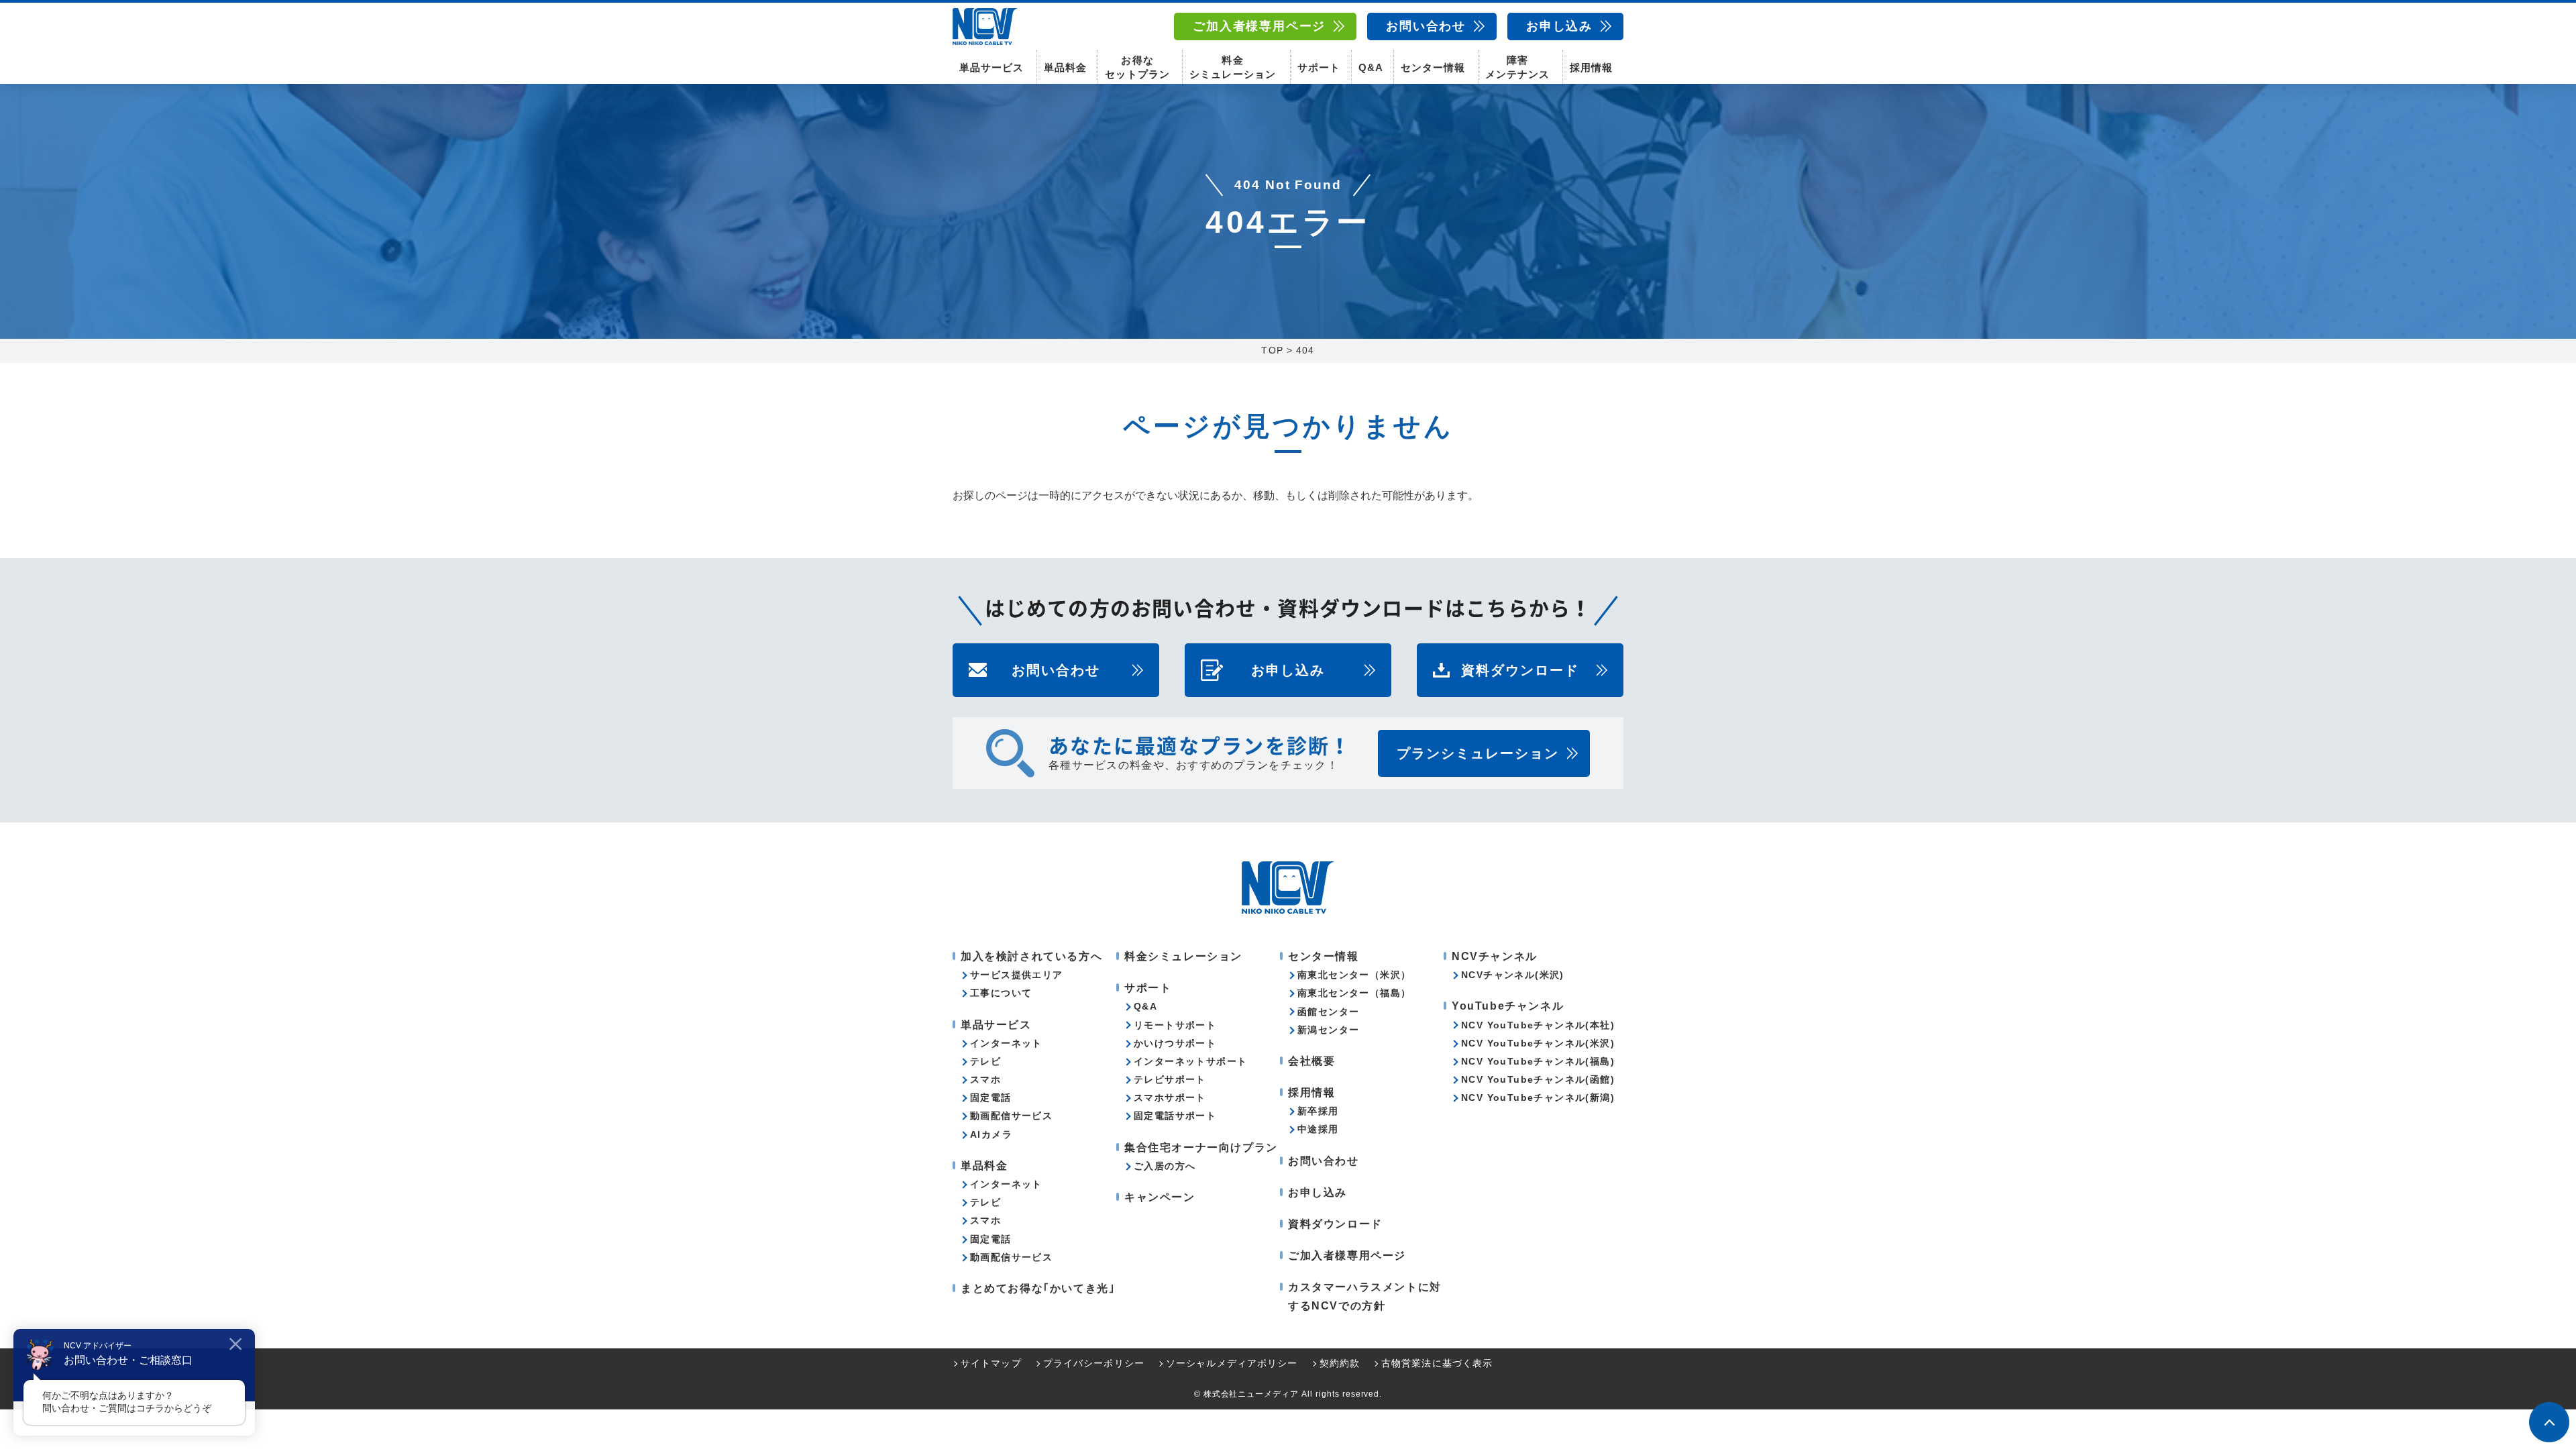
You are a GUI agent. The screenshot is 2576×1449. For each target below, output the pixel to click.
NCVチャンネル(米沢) (1513, 975)
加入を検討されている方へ (1031, 956)
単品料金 (1065, 67)
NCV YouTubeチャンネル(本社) (1538, 1025)
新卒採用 (1318, 1111)
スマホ (985, 1079)
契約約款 (1340, 1363)
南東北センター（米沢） (1354, 975)
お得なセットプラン (1137, 67)
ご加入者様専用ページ (1259, 26)
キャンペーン (1160, 1197)
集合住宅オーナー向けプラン (1201, 1147)
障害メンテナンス (1517, 67)
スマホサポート (1170, 1097)
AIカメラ (991, 1134)
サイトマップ (991, 1363)
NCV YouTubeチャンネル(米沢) (1538, 1043)
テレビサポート (1170, 1079)
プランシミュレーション (1478, 753)
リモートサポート (1175, 1025)
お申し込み (1559, 26)
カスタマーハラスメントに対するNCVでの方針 (1365, 1296)
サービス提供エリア (1017, 975)
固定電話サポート (1175, 1116)
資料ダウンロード (1520, 670)
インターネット (1006, 1043)
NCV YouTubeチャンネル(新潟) (1538, 1097)
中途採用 (1318, 1129)
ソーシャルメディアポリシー (1232, 1363)
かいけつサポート (1175, 1043)
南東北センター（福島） (1354, 993)
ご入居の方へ (1165, 1166)
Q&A (1371, 67)
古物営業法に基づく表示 (1437, 1363)
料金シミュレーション (1232, 67)
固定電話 (991, 1097)
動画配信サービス (1011, 1116)
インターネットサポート (1190, 1061)
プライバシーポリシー (1094, 1363)
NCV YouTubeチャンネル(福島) (1538, 1061)
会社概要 (1311, 1061)
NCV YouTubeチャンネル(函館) (1538, 1079)
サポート (1319, 67)
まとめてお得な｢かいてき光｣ (1038, 1288)
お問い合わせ (1426, 26)
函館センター (1328, 1012)
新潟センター (1328, 1030)
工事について (1001, 993)
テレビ (985, 1061)
